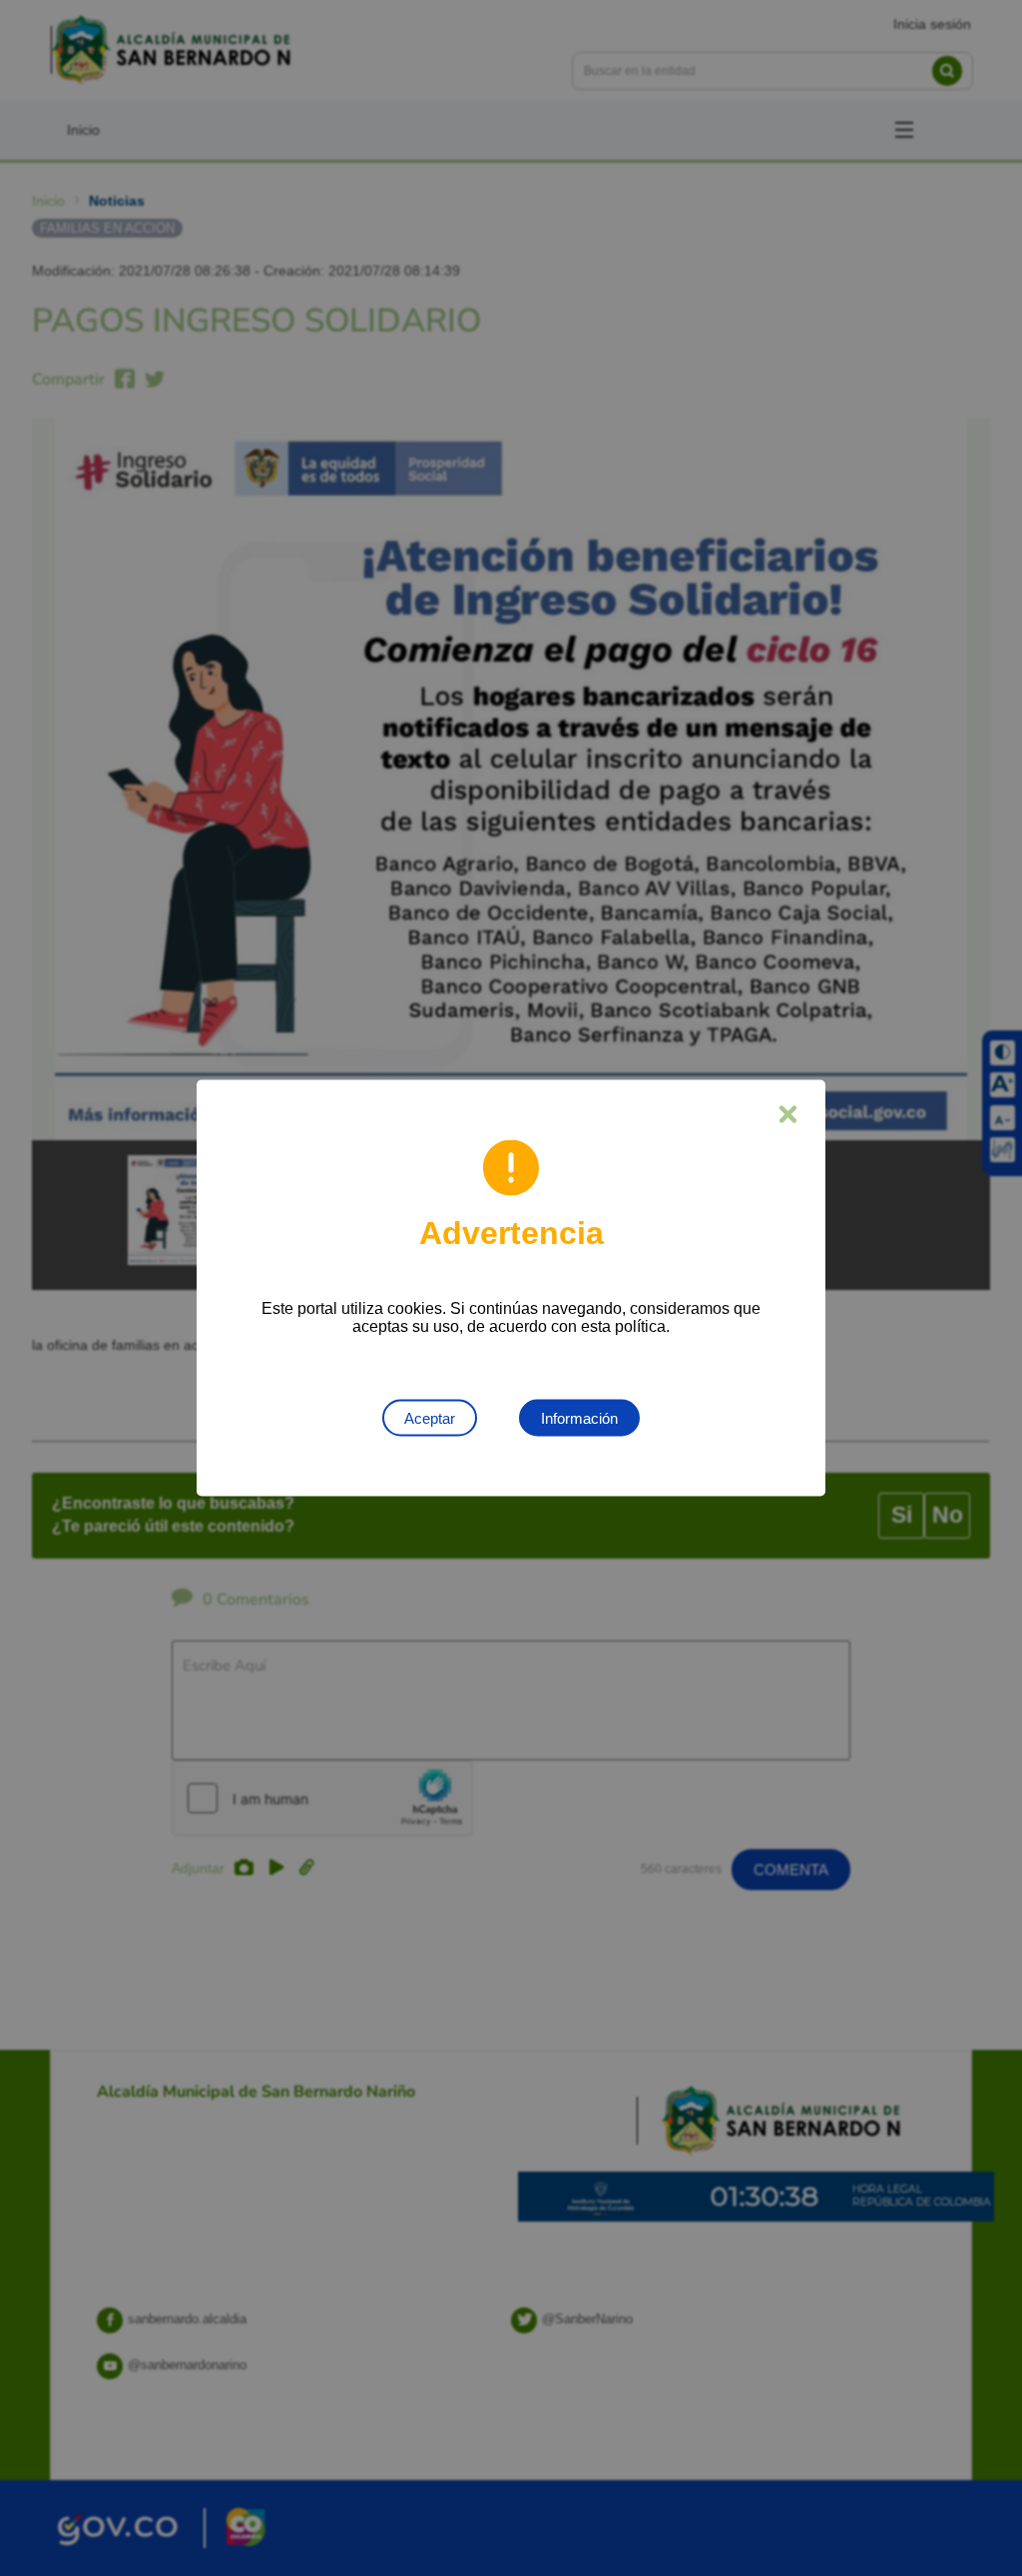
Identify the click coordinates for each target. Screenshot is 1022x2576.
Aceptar (430, 1418)
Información (579, 1418)
